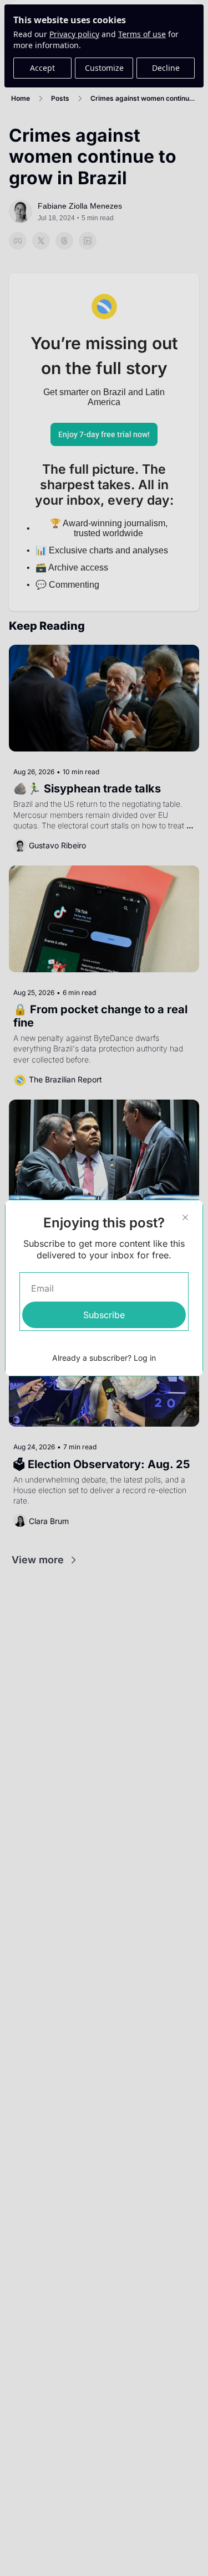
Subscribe (104, 1315)
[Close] (185, 1217)
